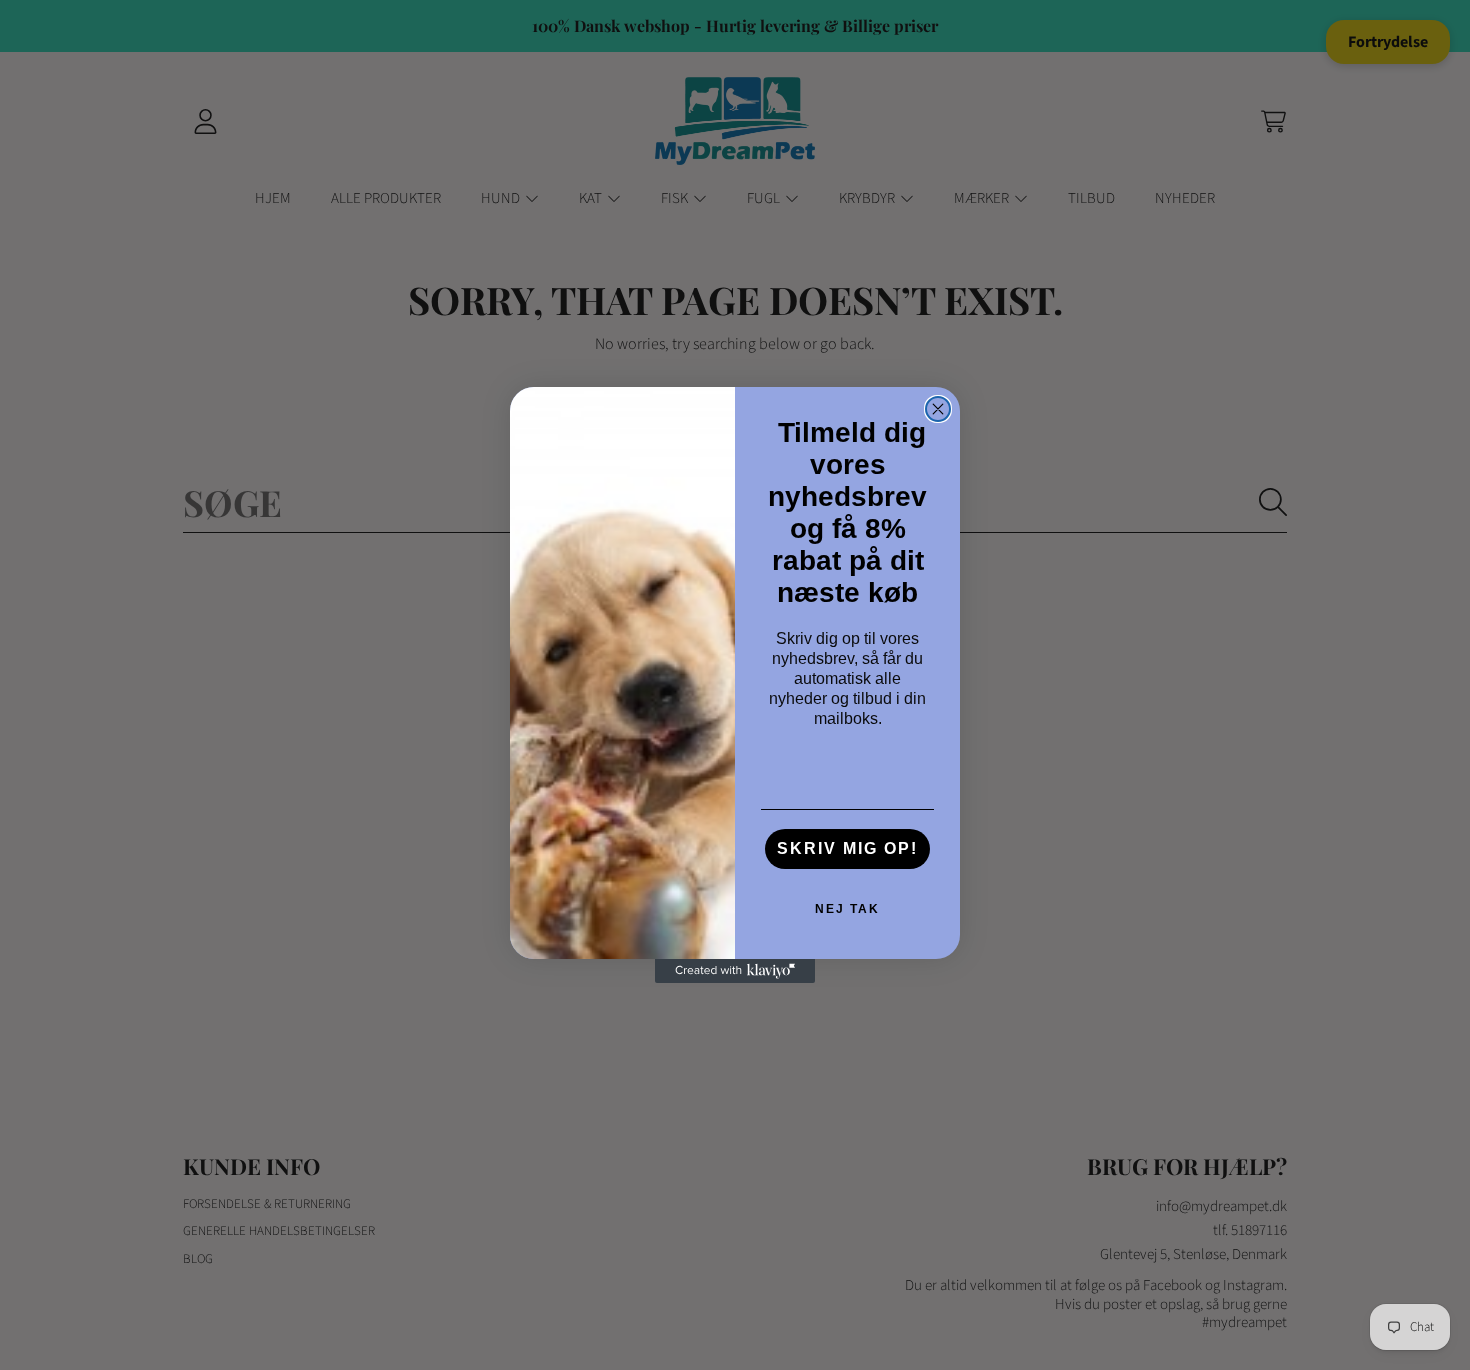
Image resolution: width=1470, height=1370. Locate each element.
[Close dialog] (938, 409)
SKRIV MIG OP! (847, 848)
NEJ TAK (847, 909)
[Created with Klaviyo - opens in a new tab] (735, 971)
